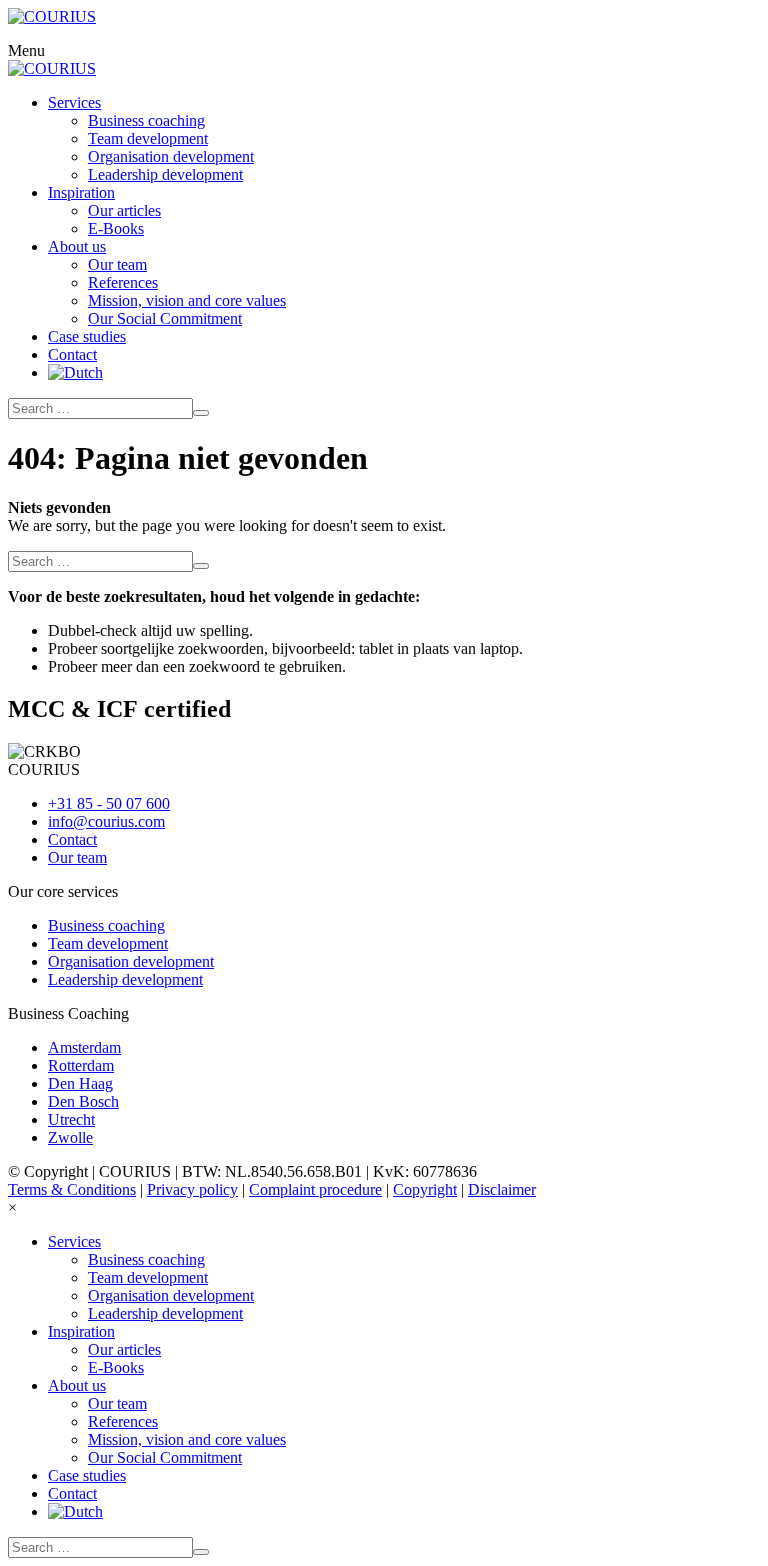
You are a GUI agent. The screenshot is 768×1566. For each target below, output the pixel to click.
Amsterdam (84, 1047)
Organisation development (131, 961)
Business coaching (106, 925)
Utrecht (71, 1119)
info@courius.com (106, 821)
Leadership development (125, 979)
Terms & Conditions (72, 1189)
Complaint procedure (315, 1189)
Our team (77, 857)
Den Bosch (83, 1101)
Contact (72, 839)
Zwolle (70, 1137)
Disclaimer (502, 1189)
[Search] (201, 413)
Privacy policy (192, 1189)
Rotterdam (81, 1065)
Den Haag (80, 1083)
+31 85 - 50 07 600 (109, 803)
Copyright (425, 1189)
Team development (108, 943)
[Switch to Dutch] (75, 372)
